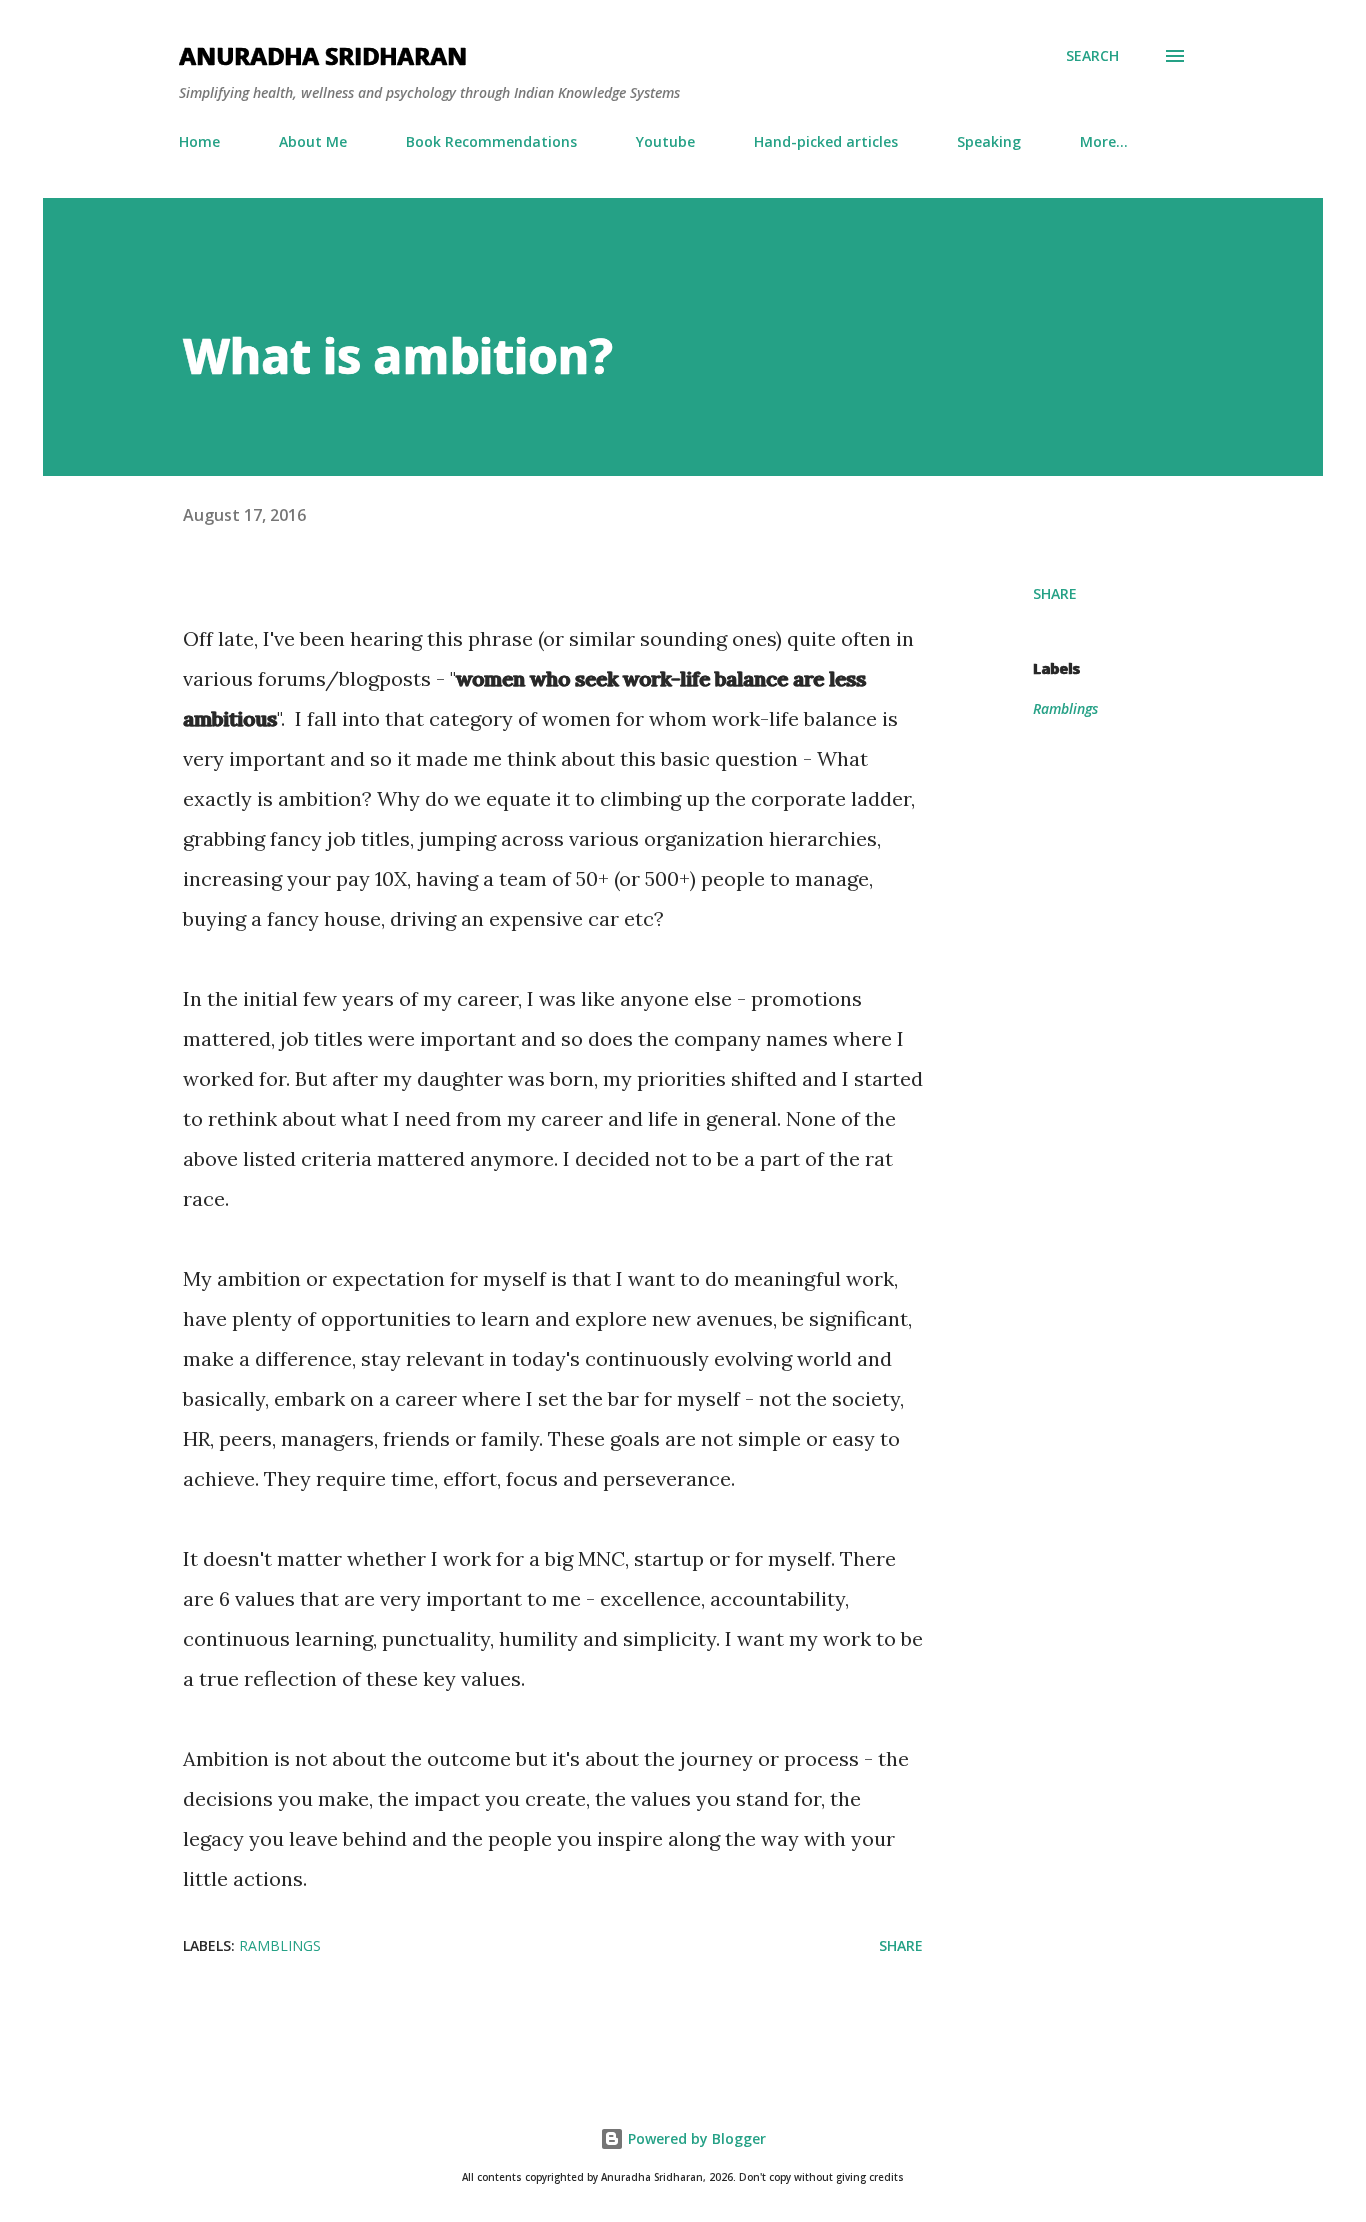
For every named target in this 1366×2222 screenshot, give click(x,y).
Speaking (989, 141)
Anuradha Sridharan (323, 55)
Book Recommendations (491, 141)
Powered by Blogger (695, 2138)
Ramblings (1065, 708)
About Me (313, 141)
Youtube (665, 141)
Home (199, 141)
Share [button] (1055, 593)
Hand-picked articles (826, 141)
